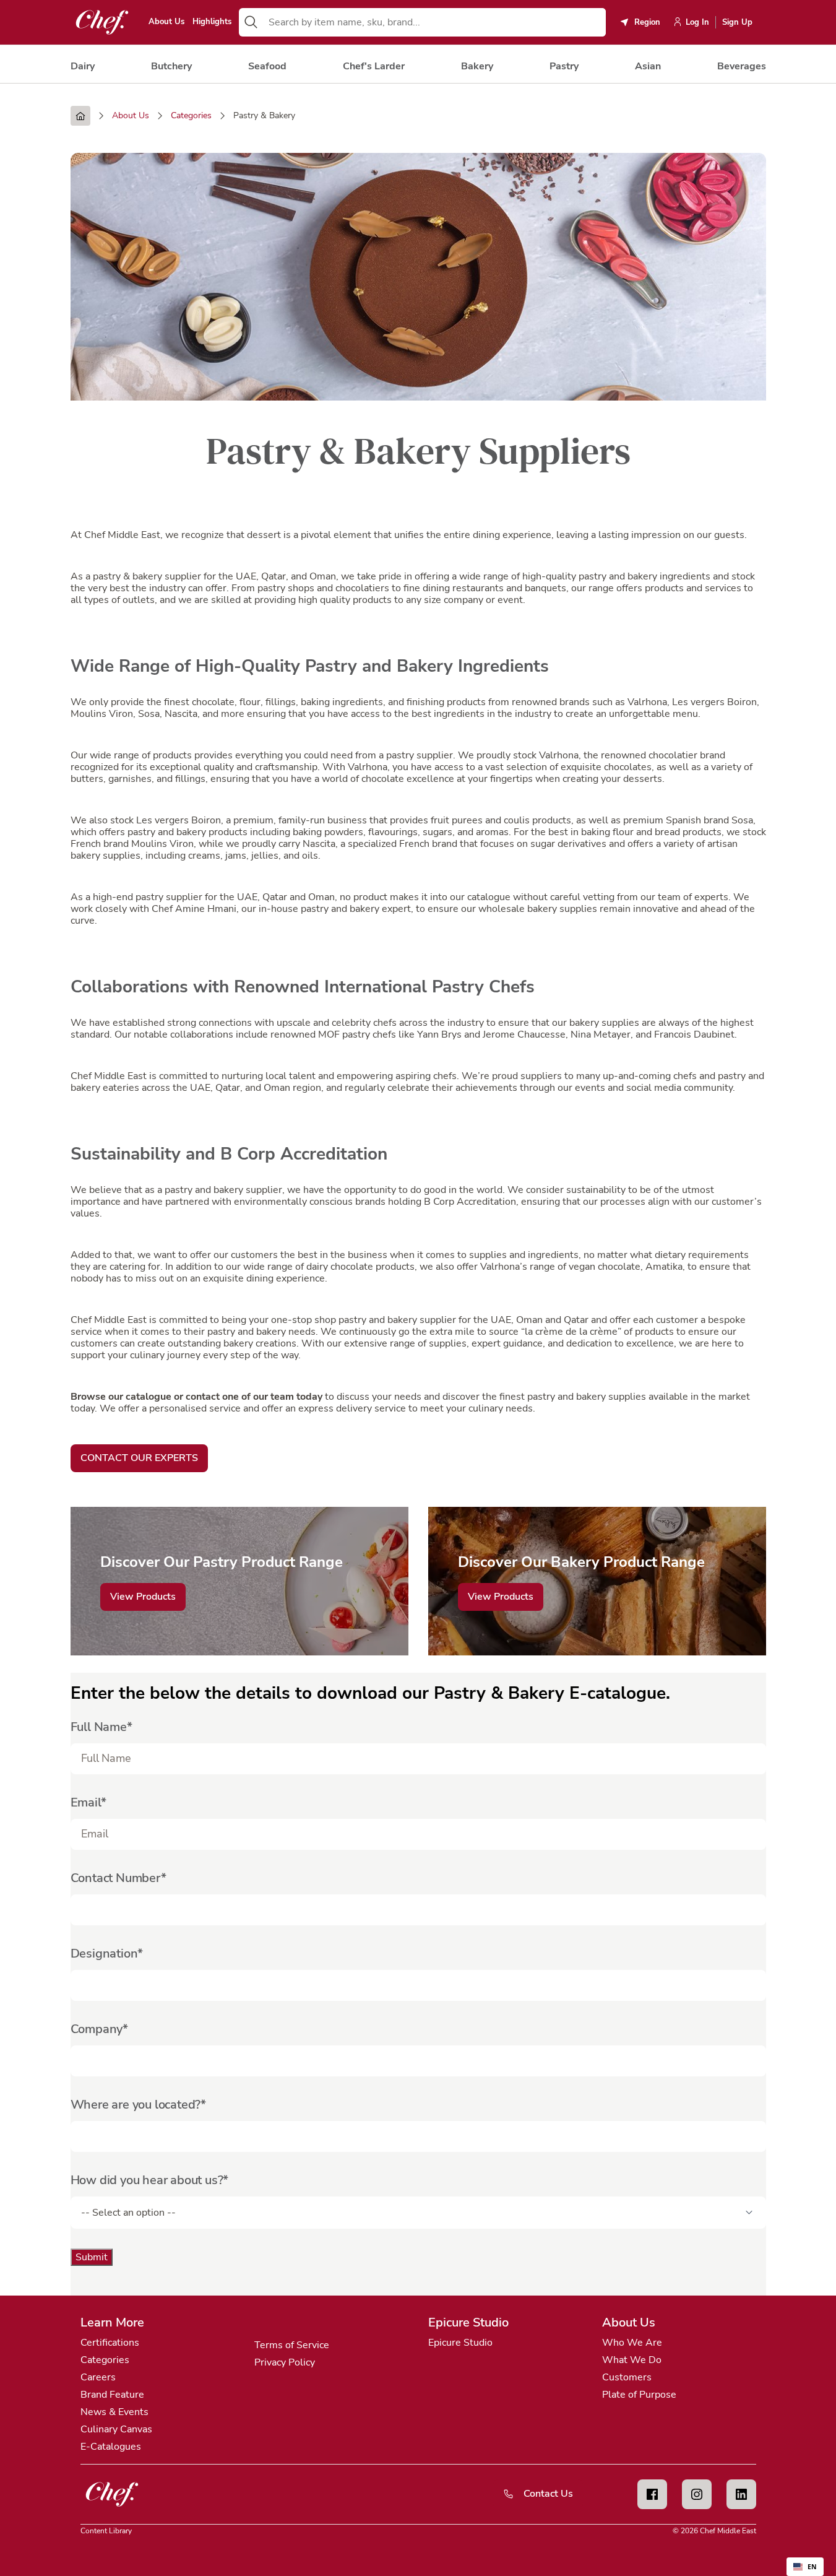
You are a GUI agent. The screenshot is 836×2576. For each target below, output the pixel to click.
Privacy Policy (285, 2362)
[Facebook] (652, 2494)
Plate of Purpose (639, 2395)
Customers (627, 2377)
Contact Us (548, 2494)
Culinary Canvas (116, 2429)
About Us (166, 22)
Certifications (110, 2343)
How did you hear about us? (147, 2180)
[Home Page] (80, 116)
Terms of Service (292, 2345)
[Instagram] (697, 2494)
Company (97, 2029)
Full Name (99, 1727)
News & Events (114, 2412)
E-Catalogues (111, 2447)
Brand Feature (112, 2395)
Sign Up (737, 22)
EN (812, 2567)
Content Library (106, 2531)
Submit (92, 2257)
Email (86, 1802)
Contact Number (116, 1878)
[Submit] (251, 22)
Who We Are (632, 2343)
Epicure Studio (460, 2343)
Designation (104, 1954)
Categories (105, 2360)
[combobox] (434, 22)
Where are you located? (136, 2105)
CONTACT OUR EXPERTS (139, 1458)
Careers (98, 2377)
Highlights (212, 22)
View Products (143, 1597)
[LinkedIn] (741, 2494)
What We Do (632, 2360)
